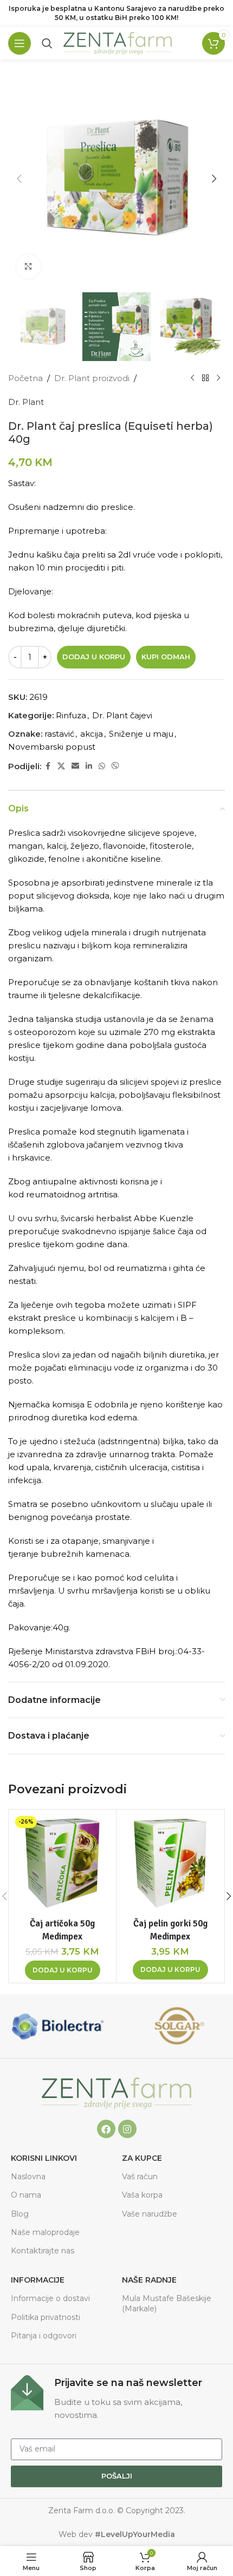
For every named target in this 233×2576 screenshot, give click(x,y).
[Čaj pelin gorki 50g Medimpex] (170, 1863)
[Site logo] (118, 42)
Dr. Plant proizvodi (92, 378)
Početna (25, 378)
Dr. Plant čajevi (122, 715)
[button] (19, 179)
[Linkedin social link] (89, 766)
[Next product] (218, 378)
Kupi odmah (166, 657)
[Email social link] (75, 766)
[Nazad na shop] (205, 378)
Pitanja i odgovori (44, 2336)
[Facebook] (106, 2129)
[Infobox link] (116, 2398)
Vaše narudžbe (150, 2214)
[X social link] (61, 766)
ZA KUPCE (142, 2158)
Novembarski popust (52, 747)
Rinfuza (71, 715)
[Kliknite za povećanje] (28, 267)
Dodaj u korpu (94, 657)
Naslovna (28, 2177)
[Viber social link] (115, 766)
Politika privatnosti (46, 2317)
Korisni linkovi (44, 2158)
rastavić (59, 734)
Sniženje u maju (141, 734)
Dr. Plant (26, 402)
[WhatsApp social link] (102, 766)
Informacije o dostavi (50, 2298)
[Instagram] (127, 2129)
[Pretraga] (47, 43)
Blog (20, 2214)
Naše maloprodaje (45, 2232)
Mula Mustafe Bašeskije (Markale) (167, 2303)
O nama (26, 2195)
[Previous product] (192, 378)
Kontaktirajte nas (43, 2251)
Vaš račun (140, 2177)
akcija (92, 734)
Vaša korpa (142, 2195)
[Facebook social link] (48, 766)
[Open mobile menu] (20, 43)
